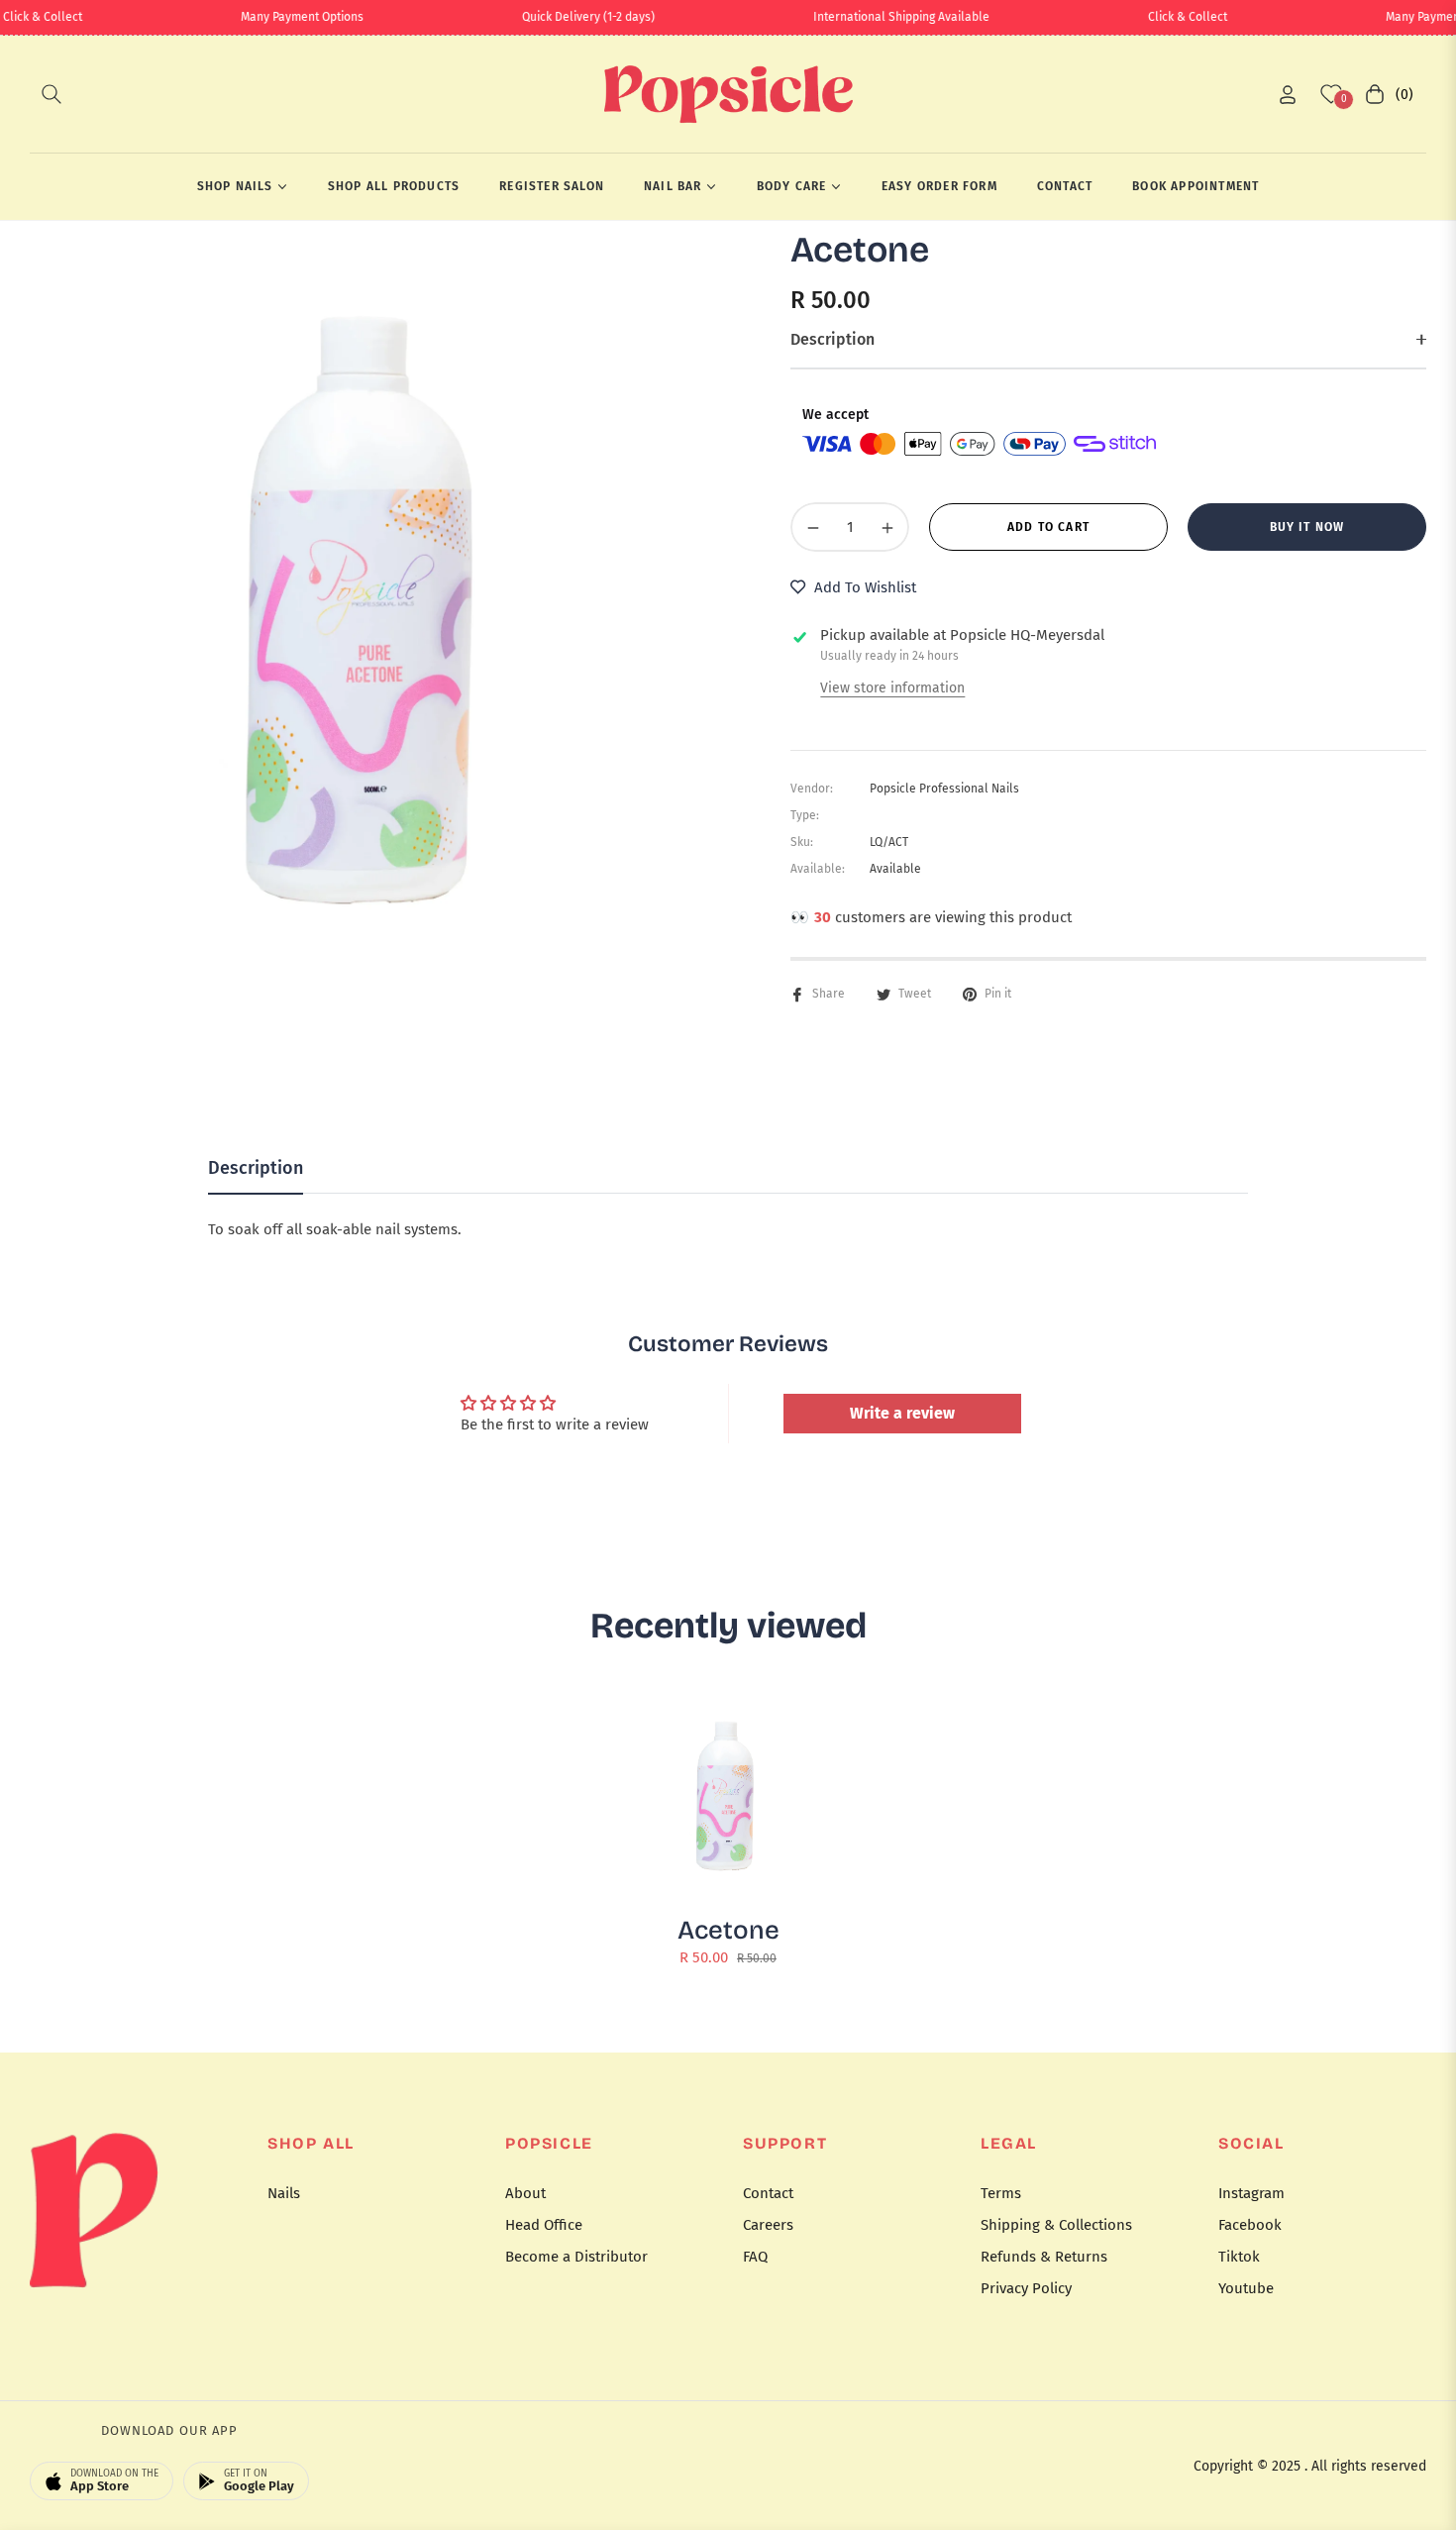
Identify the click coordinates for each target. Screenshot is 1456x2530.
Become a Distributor (576, 2257)
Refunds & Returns (1044, 2257)
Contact (768, 2193)
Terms (1001, 2193)
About (525, 2193)
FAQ (755, 2257)
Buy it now (1307, 527)
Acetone (728, 1930)
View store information (892, 688)
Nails (284, 2193)
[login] (1288, 95)
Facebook (1250, 2225)
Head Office (544, 2225)
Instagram (1251, 2193)
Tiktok (1239, 2257)
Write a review (902, 1413)
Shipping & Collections (1056, 2225)
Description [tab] (256, 1168)
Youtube (1246, 2288)
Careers (768, 2225)
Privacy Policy (1026, 2288)
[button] (52, 94)
